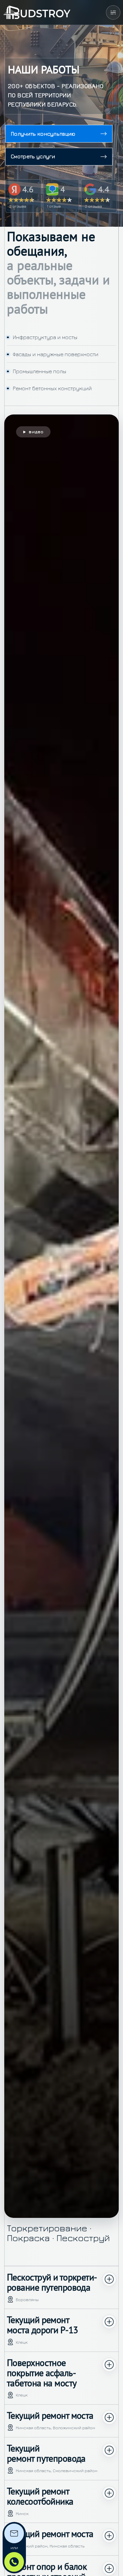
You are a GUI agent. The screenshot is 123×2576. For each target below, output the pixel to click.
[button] (61, 1316)
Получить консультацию (43, 134)
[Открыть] (113, 12)
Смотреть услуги (33, 156)
